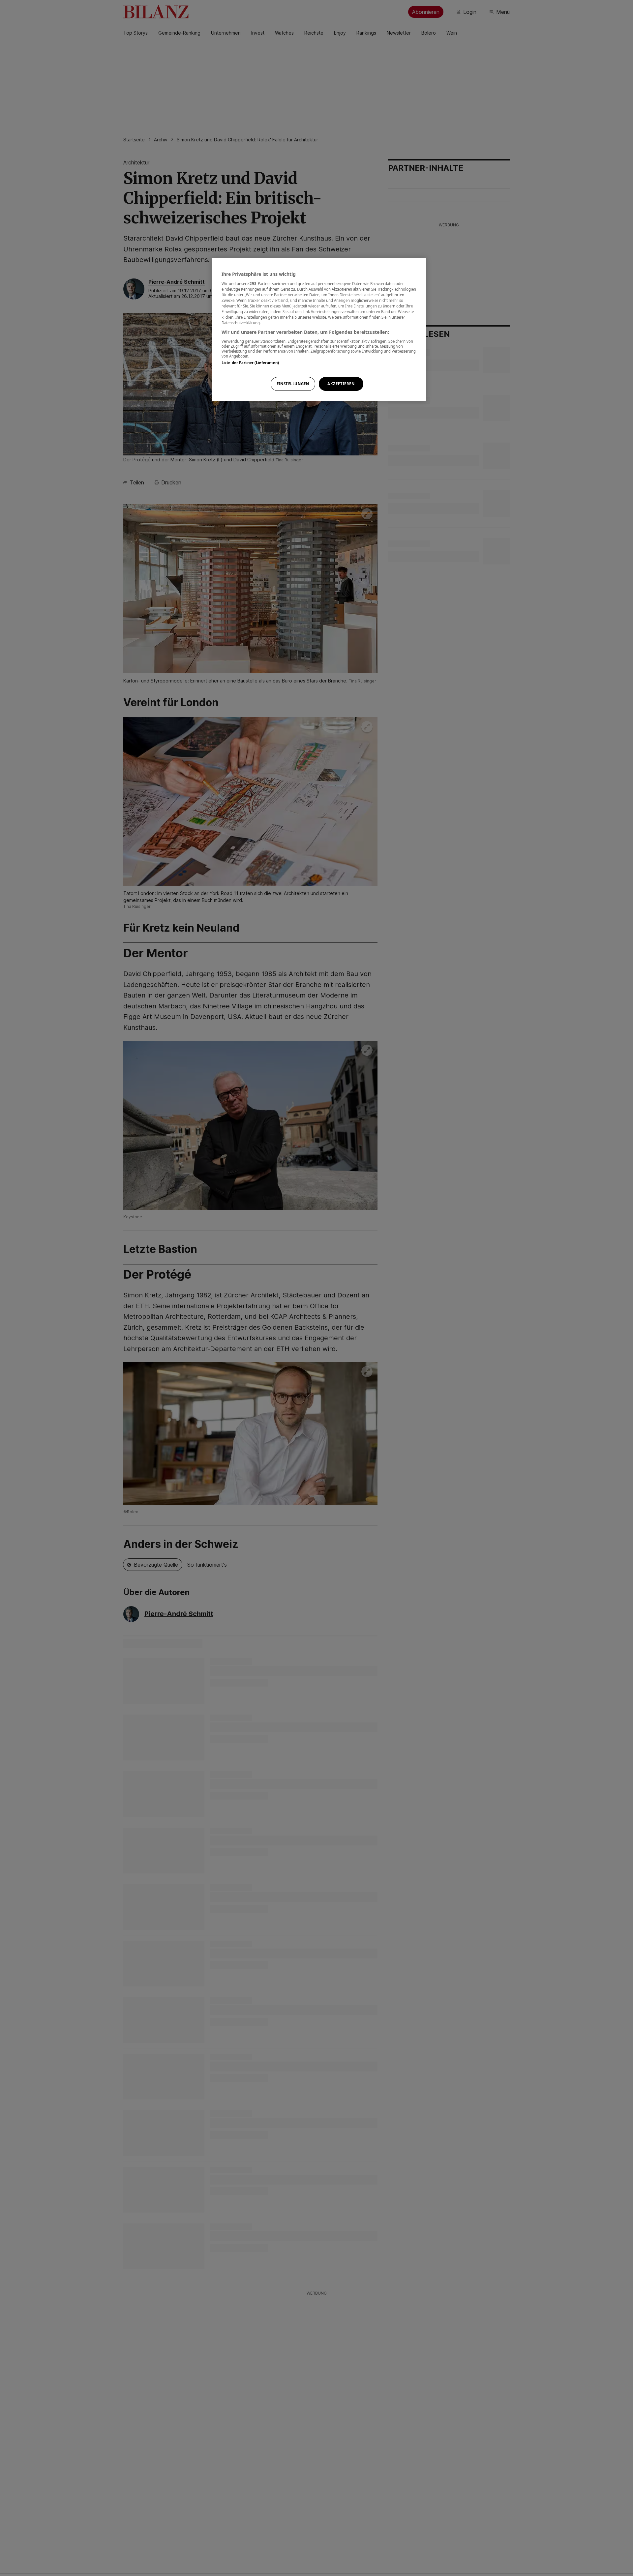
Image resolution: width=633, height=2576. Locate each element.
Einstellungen (293, 384)
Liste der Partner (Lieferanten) (250, 362)
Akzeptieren (341, 384)
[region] (319, 329)
